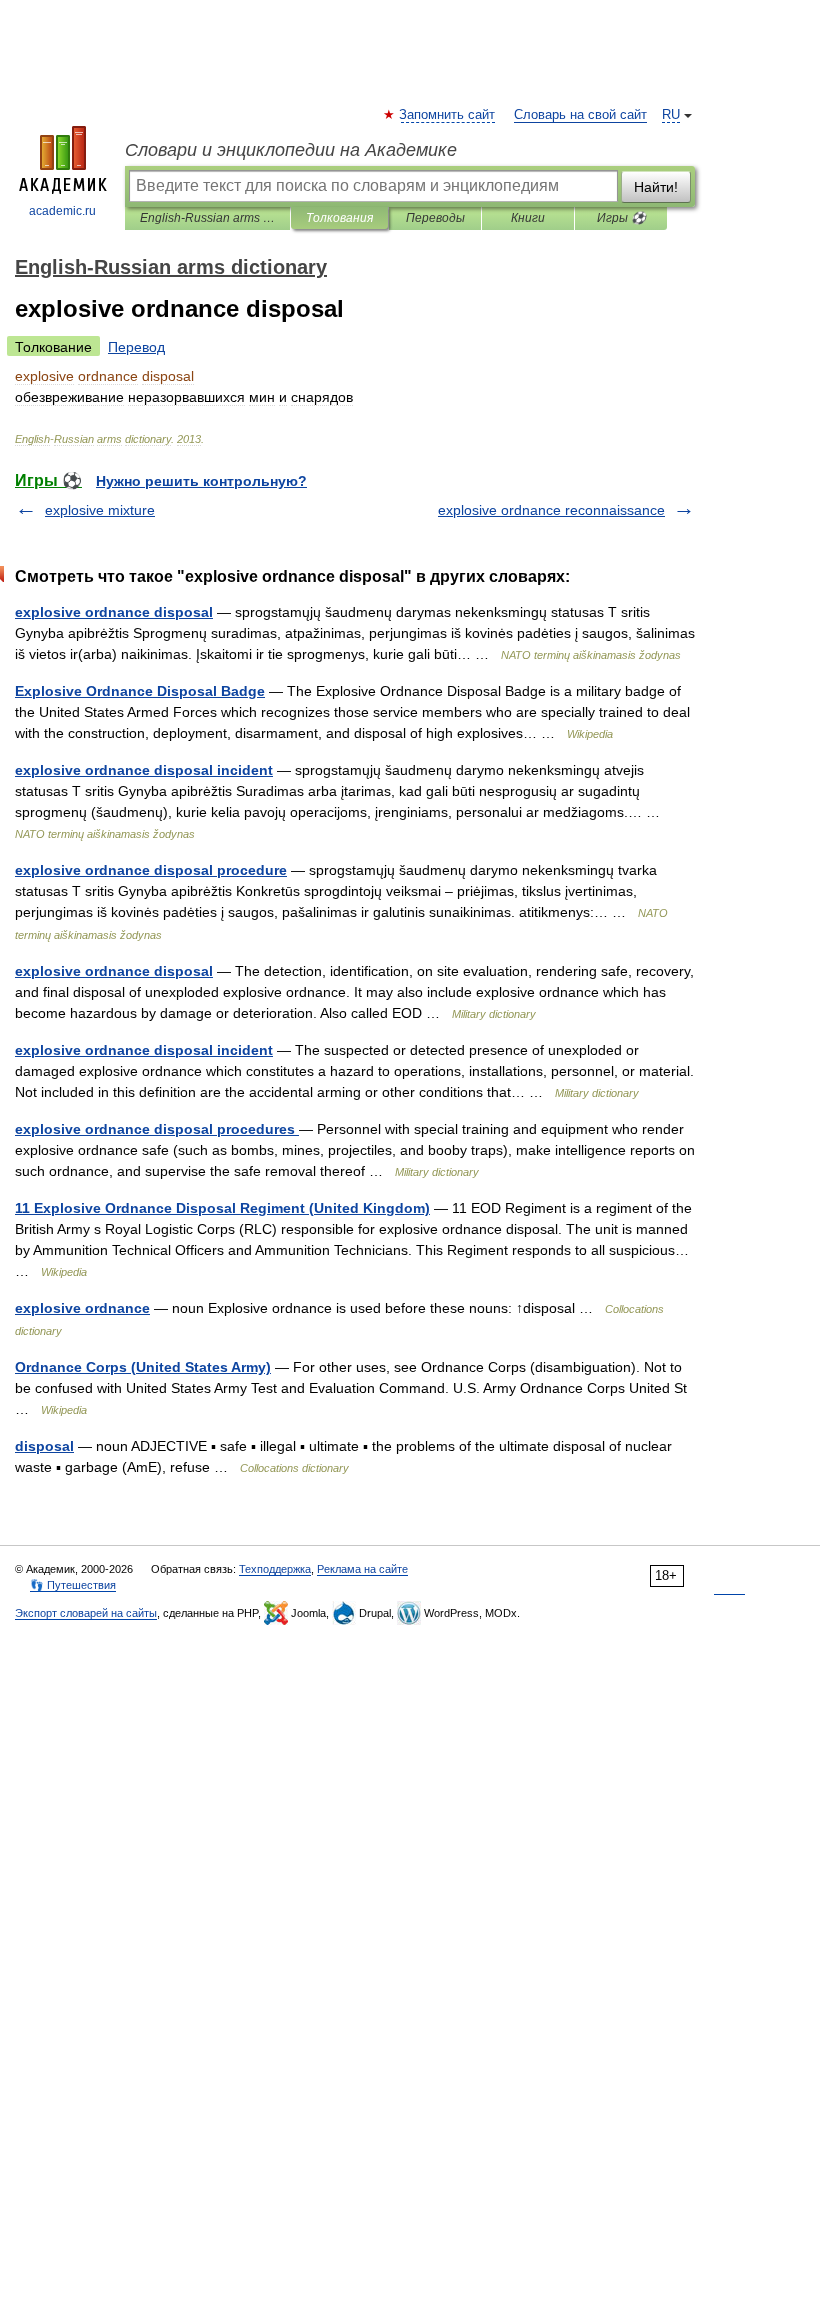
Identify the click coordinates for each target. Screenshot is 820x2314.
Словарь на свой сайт (580, 115)
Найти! (656, 187)
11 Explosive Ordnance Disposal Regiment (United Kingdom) (222, 1208)
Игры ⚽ (621, 218)
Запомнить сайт (448, 115)
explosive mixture (100, 510)
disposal (44, 1446)
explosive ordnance (82, 1308)
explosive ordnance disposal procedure (151, 870)
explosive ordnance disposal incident (144, 770)
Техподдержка (275, 1569)
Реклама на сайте (362, 1569)
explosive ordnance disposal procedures (157, 1129)
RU (671, 115)
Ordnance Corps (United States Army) (143, 1367)
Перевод (136, 347)
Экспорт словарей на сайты (86, 1613)
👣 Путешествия (73, 1585)
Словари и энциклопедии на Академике (291, 150)
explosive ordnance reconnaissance (551, 510)
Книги (528, 218)
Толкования (339, 218)
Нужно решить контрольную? (201, 481)
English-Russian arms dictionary (207, 218)
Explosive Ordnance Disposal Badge (140, 691)
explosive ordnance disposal (114, 612)
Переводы (435, 218)
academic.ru (62, 211)
